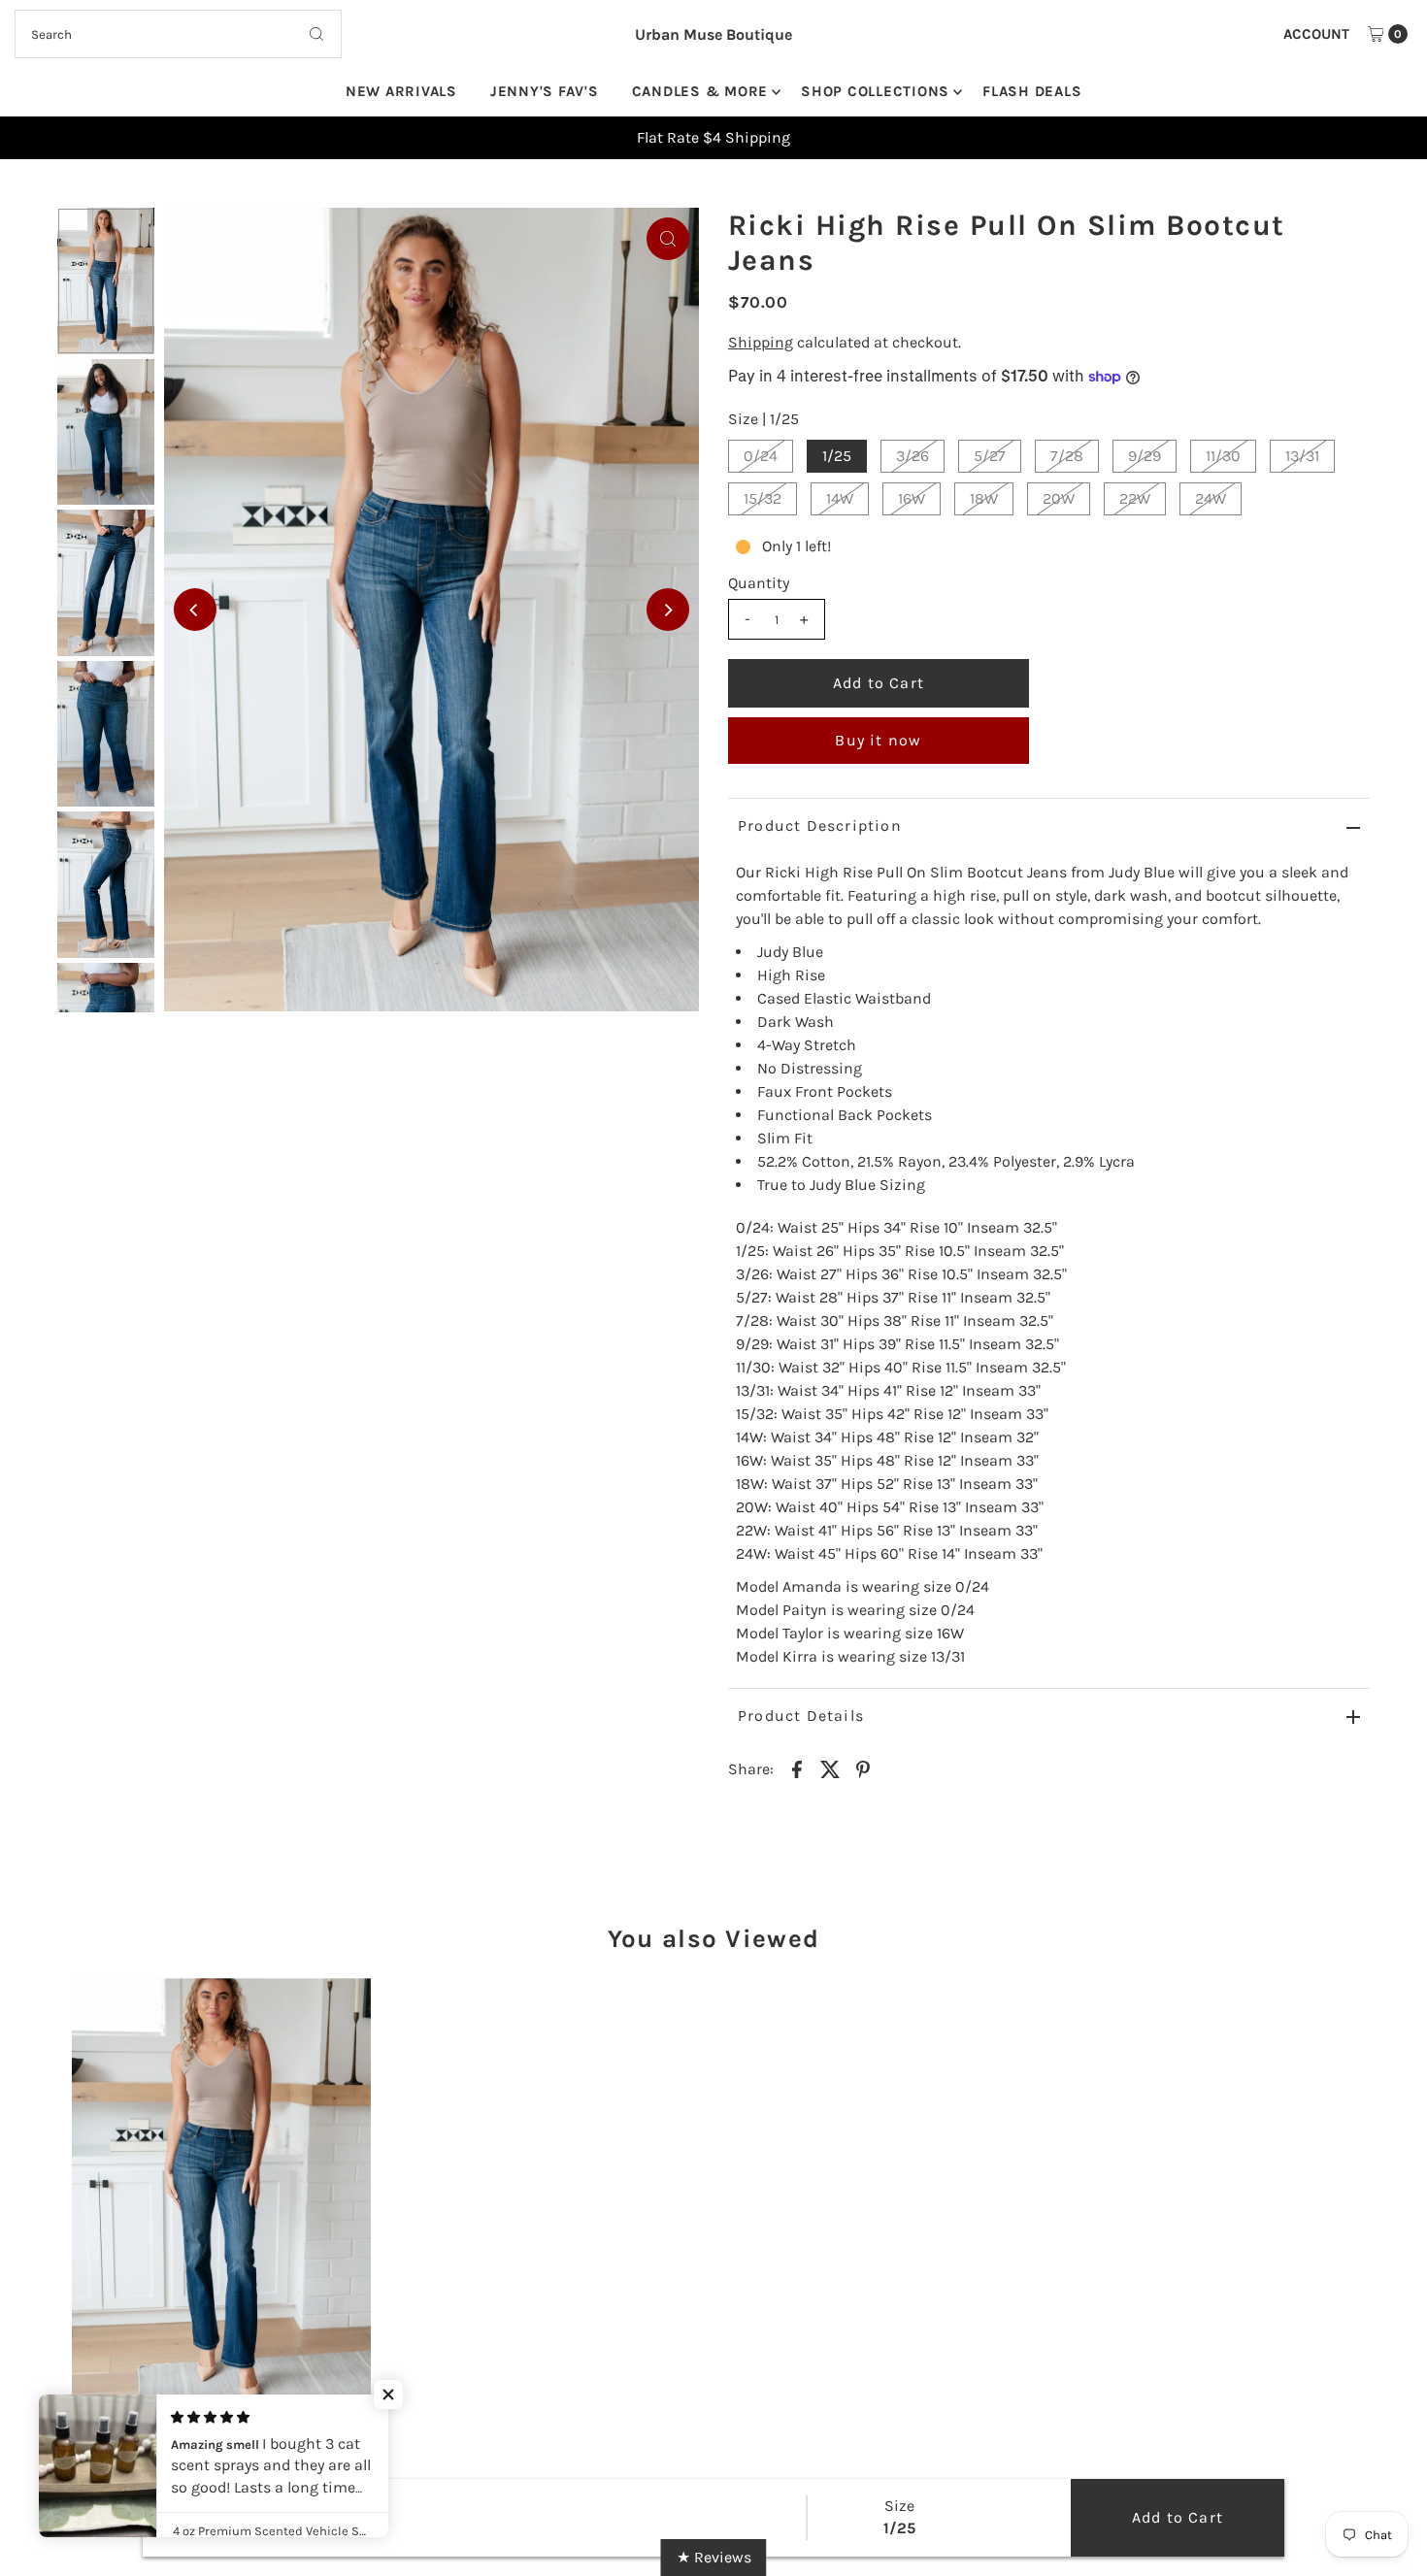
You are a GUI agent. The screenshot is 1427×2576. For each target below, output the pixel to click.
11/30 (1223, 456)
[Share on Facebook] (797, 1768)
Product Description (820, 826)
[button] (388, 2394)
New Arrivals (401, 91)
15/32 (763, 498)
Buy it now (878, 740)
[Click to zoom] (668, 239)
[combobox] (179, 34)
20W (1059, 498)
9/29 (1145, 456)
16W (912, 498)
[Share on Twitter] (830, 1768)
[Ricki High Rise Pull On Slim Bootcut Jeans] (221, 2187)
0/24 (761, 456)
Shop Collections (875, 91)
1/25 (837, 456)
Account (1316, 34)
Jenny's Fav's (545, 91)
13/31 (1302, 456)
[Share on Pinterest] (863, 1768)
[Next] (668, 610)
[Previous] (195, 610)
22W (1135, 498)
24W (1211, 498)
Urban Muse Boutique (713, 34)
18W (984, 498)
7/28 (1067, 456)
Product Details (801, 1716)
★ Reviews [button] (714, 2557)
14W (840, 498)
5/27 (990, 456)
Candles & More (700, 91)
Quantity (759, 583)
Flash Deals (1032, 91)
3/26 (913, 456)
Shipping (761, 342)
